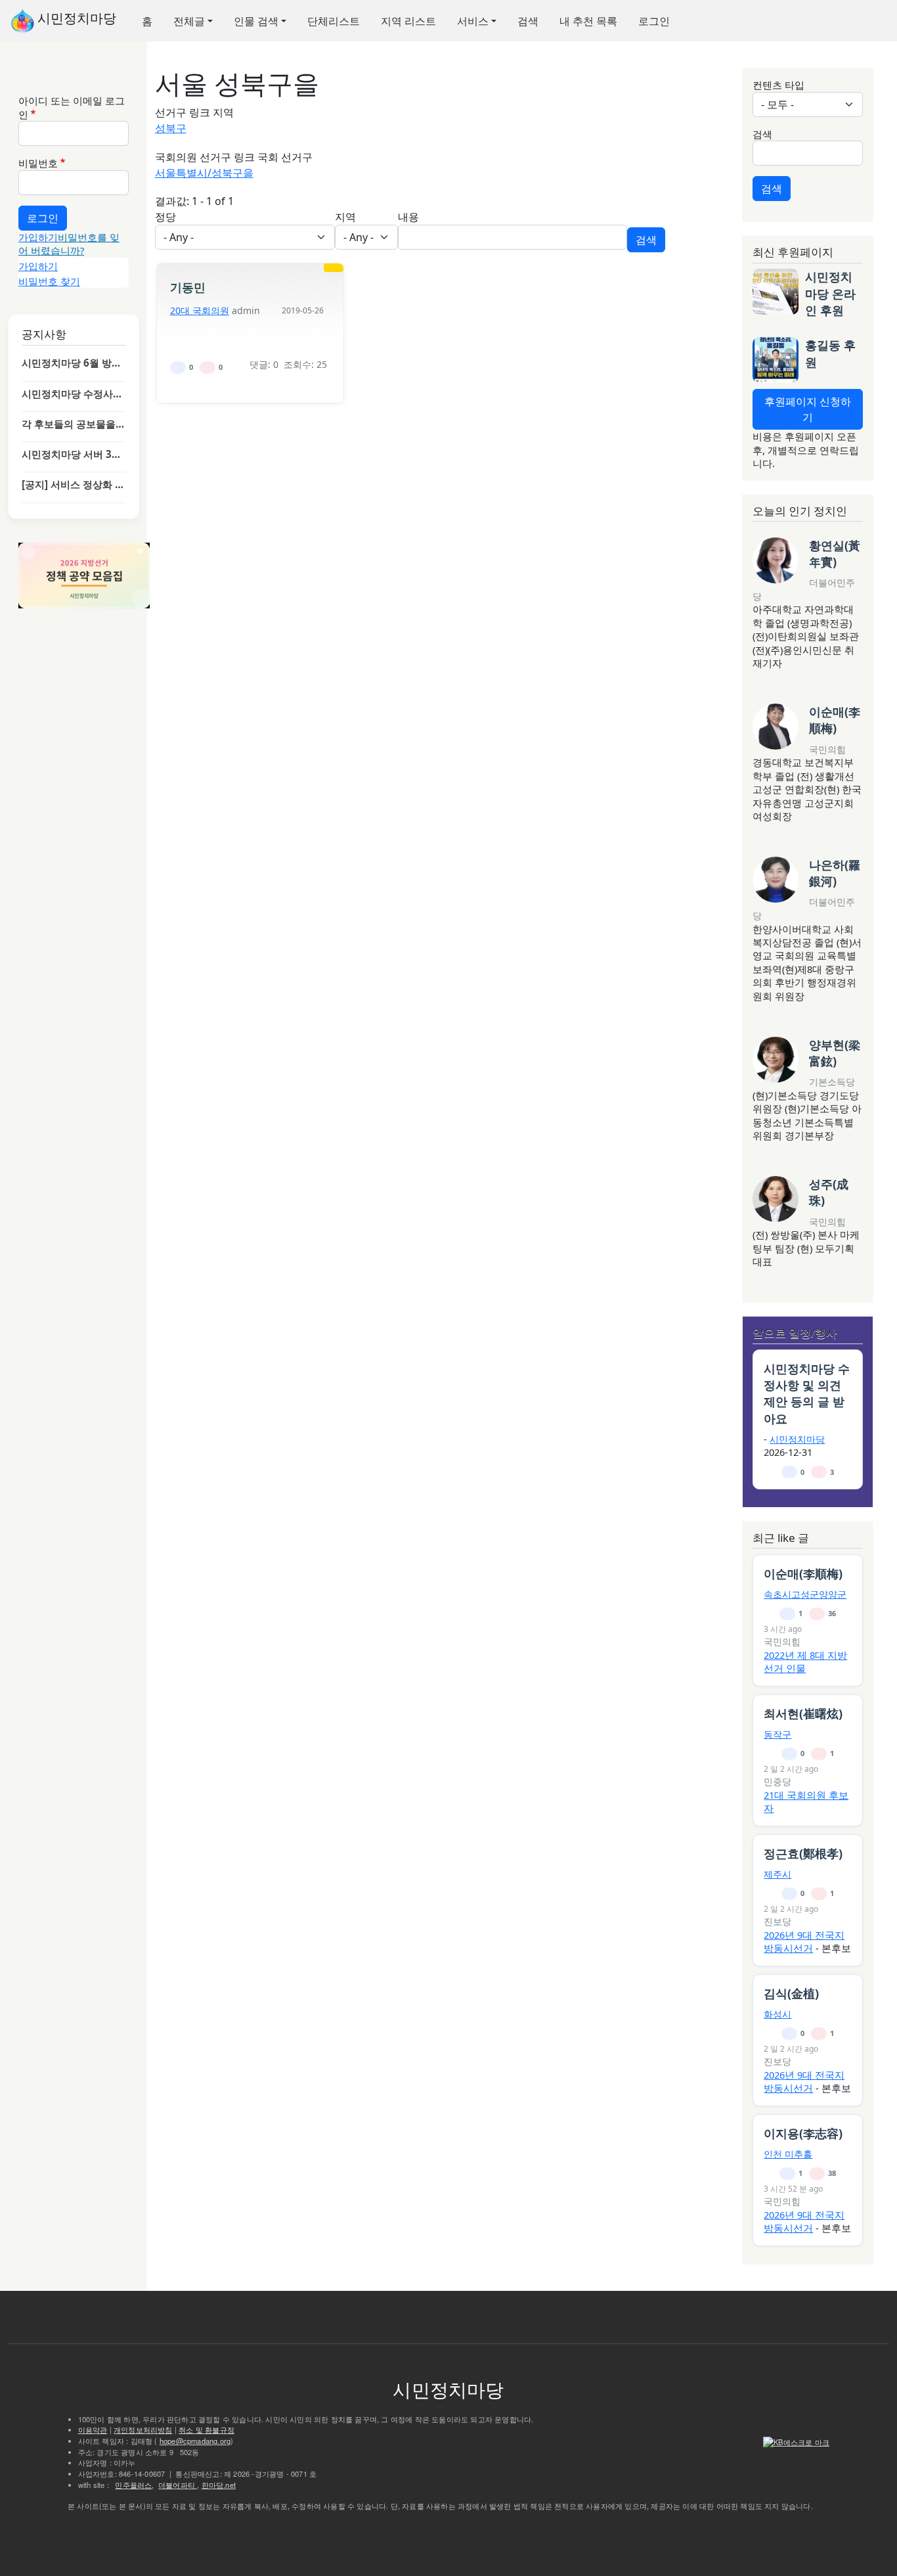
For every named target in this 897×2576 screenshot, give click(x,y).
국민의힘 (827, 749)
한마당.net (219, 2485)
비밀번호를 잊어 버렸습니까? (69, 244)
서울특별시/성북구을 (204, 173)
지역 (345, 217)
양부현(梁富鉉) (835, 1053)
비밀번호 (38, 163)
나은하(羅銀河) (835, 873)
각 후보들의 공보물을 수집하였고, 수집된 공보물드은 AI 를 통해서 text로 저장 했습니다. (74, 424)
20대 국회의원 (200, 310)
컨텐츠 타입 (778, 85)
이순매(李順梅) (835, 720)
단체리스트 (334, 21)
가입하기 (38, 237)
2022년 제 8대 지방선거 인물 (805, 1661)
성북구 (171, 128)
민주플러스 (133, 2485)
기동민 (188, 287)
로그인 (654, 21)
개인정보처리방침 (143, 2429)
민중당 (777, 1781)
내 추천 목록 (588, 21)
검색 (528, 21)
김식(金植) (791, 1993)
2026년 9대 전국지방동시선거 (804, 1941)
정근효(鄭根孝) (803, 1853)
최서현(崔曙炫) (803, 1713)
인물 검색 (256, 21)
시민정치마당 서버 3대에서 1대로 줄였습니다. (74, 454)
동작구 (777, 1734)
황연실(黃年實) (835, 554)
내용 (408, 217)
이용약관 (93, 2429)
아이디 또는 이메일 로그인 (72, 107)
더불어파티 (178, 2485)
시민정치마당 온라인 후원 (830, 293)
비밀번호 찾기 (49, 281)
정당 (165, 217)
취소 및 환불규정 (207, 2429)
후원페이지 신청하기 (808, 409)
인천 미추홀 (788, 2154)
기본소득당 (832, 1082)
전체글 (189, 21)
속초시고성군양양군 (805, 1594)
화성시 (777, 2014)
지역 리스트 (408, 21)
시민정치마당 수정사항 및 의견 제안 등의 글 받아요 (74, 394)
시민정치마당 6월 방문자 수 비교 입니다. (74, 363)
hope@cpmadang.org (195, 2441)
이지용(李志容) (803, 2133)
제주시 (777, 1874)
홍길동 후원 (830, 353)
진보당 (777, 1921)
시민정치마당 (75, 18)
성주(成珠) (829, 1192)
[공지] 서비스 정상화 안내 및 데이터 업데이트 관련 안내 (74, 484)
